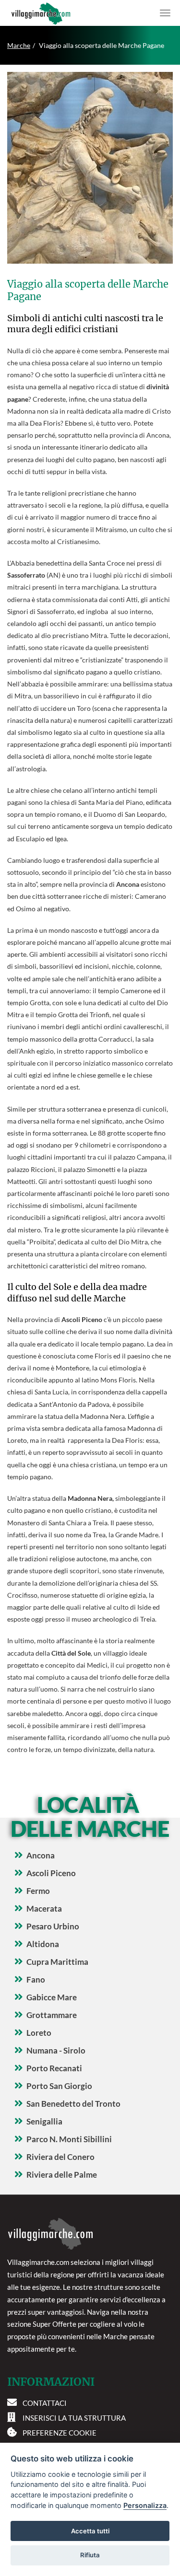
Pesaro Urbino (53, 1926)
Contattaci (45, 2403)
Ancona (41, 1855)
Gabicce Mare (52, 1997)
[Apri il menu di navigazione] (165, 13)
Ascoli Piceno (51, 1873)
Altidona (43, 1944)
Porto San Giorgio (59, 2086)
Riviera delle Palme (62, 2175)
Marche (19, 45)
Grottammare (52, 2015)
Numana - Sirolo (56, 2050)
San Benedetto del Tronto (73, 2104)
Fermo (38, 1891)
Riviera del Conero (60, 2157)
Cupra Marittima (57, 1962)
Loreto (39, 2033)
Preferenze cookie (60, 2433)
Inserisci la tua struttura (74, 2418)
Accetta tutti (90, 2531)
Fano (36, 1979)
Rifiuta (90, 2555)
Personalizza (145, 2505)
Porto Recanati (54, 2068)
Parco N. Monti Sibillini (69, 2139)
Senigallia (44, 2121)
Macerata (44, 1909)
